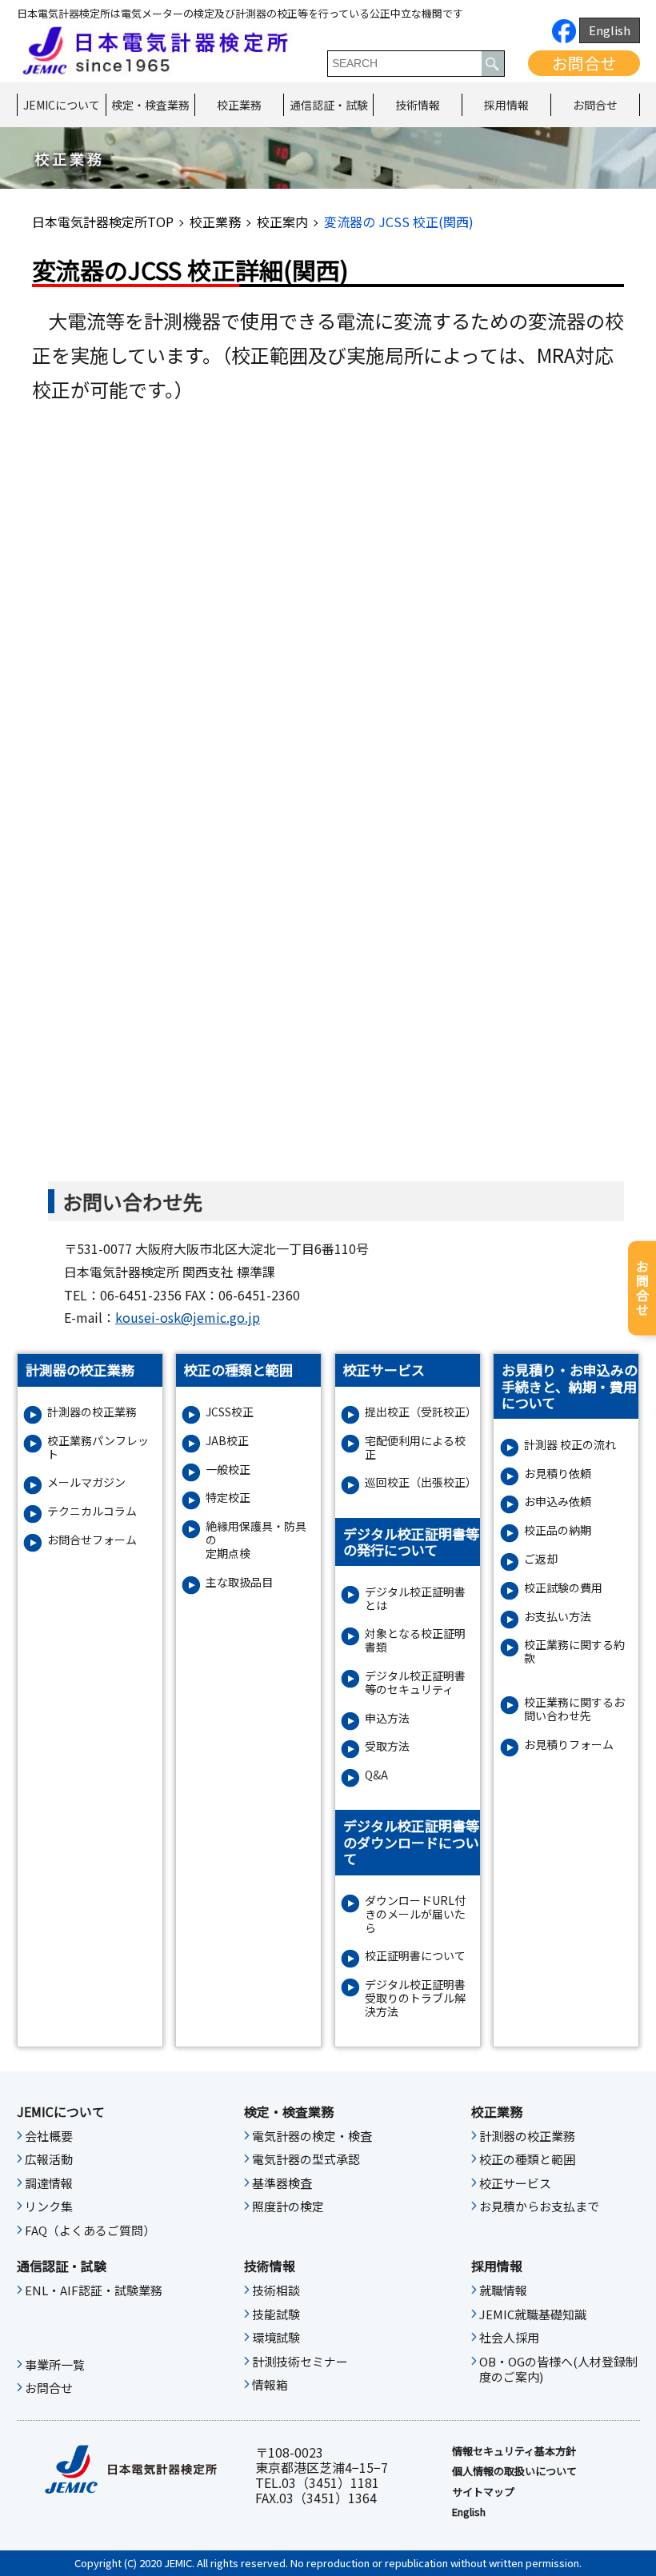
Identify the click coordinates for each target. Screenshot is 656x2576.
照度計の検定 (288, 2207)
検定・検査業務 (150, 105)
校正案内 (282, 222)
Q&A (376, 1775)
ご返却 (541, 1559)
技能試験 (276, 2314)
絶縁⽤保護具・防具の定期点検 (256, 1540)
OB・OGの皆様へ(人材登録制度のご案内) (558, 2370)
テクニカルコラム (92, 1511)
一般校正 (228, 1470)
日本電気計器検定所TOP (103, 222)
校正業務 (239, 105)
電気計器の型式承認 (306, 2159)
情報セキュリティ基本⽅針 (514, 2451)
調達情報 (49, 2183)
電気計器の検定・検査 (312, 2136)
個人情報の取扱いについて (514, 2471)
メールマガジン (86, 1482)
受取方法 (387, 1746)
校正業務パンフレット (98, 1448)
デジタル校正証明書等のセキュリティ (415, 1683)
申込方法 (387, 1718)
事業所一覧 (55, 2365)
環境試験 (276, 2338)
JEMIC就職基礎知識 (533, 2314)
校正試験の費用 (563, 1588)
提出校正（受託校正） (420, 1412)
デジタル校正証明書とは (415, 1599)
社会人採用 (509, 2338)
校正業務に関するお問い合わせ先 (574, 1709)
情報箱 (270, 2385)
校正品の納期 (558, 1530)
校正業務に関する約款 (574, 1651)
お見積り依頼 (558, 1474)
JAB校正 (227, 1441)
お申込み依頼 (558, 1502)
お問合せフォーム (92, 1540)
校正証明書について (415, 1956)
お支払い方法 (558, 1617)
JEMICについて (62, 105)
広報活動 (49, 2159)
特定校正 (228, 1498)
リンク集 (49, 2207)
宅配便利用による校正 (415, 1448)
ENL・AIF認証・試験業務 (94, 2290)
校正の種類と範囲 (527, 2159)
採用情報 (506, 105)
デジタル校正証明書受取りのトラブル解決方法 (415, 1998)
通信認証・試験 (329, 105)
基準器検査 (282, 2183)
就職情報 (503, 2290)
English (610, 30)
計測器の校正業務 (92, 1412)
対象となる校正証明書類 (415, 1640)
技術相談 (276, 2290)
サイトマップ (483, 2492)
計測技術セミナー (300, 2362)
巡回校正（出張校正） (420, 1482)
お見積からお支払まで (539, 2207)
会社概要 (49, 2136)
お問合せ (584, 63)
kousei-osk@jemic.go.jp (188, 1317)
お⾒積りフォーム (569, 1745)
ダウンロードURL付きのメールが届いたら (415, 1914)
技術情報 (418, 105)
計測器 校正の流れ (570, 1445)
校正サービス (515, 2183)
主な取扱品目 (239, 1582)
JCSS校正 (230, 1412)
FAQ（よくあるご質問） (90, 2231)
